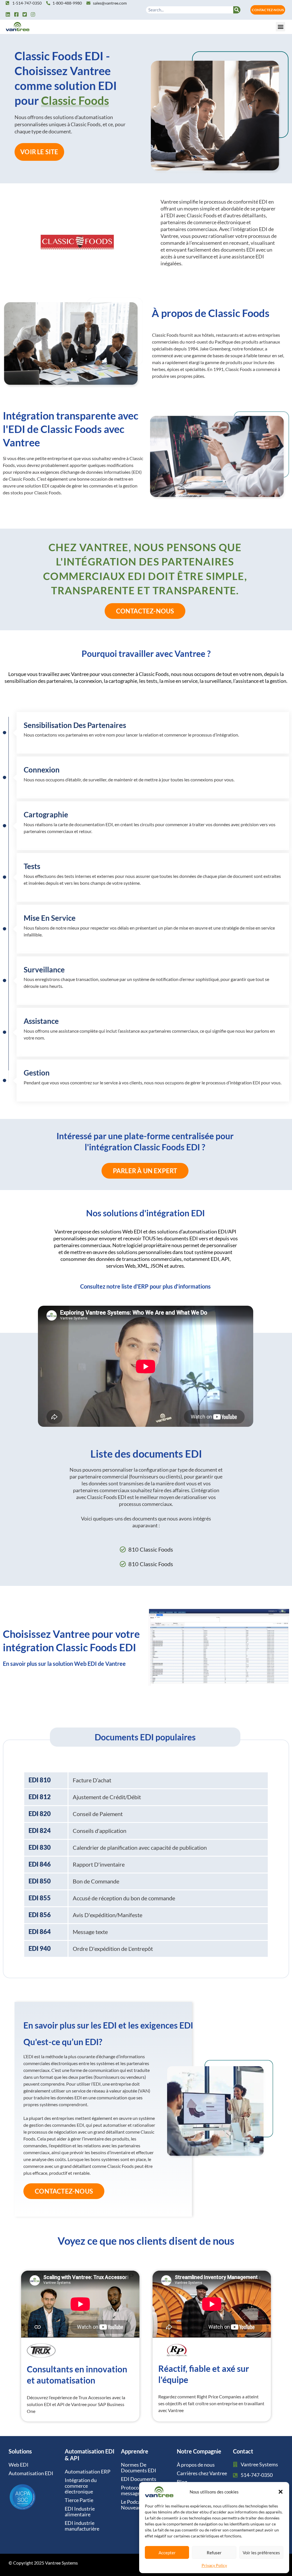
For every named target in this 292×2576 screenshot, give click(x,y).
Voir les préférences (261, 2553)
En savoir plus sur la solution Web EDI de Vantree (64, 1664)
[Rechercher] (237, 10)
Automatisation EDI (31, 2473)
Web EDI (19, 2465)
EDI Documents (139, 2479)
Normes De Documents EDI (139, 2467)
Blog (182, 2482)
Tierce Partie (79, 2500)
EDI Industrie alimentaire (80, 2511)
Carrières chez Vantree (202, 2473)
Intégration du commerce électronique (81, 2486)
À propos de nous (196, 2465)
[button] (281, 2492)
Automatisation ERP (88, 2471)
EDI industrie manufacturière (82, 2526)
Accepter (167, 2553)
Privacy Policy (214, 2565)
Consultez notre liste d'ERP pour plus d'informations (145, 1286)
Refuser (214, 2553)
